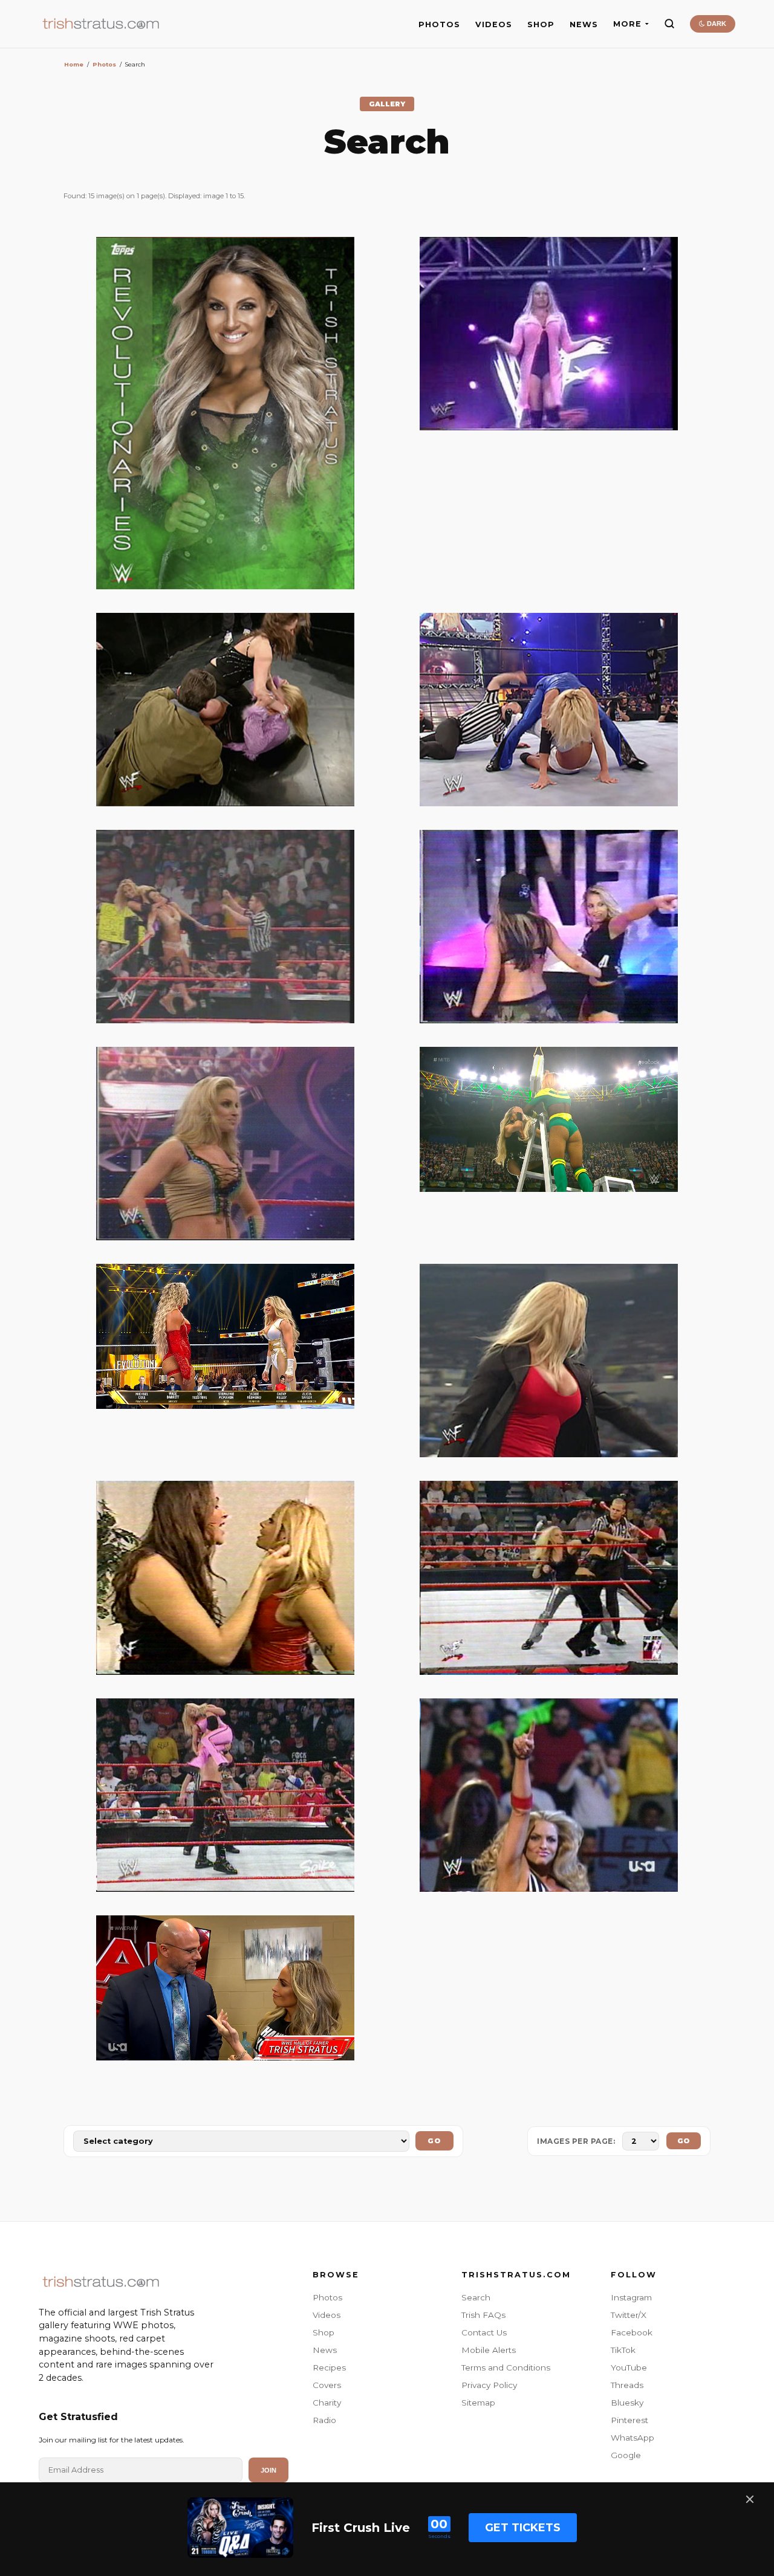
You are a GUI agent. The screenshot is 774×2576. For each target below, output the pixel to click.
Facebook (632, 2332)
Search (476, 2297)
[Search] (669, 24)
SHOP (541, 24)
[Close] (750, 2499)
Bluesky (627, 2403)
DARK (716, 24)
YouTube (629, 2367)
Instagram (631, 2297)
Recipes (329, 2367)
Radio (324, 2420)
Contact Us (484, 2332)
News (325, 2350)
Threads (627, 2385)
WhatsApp (633, 2438)
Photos (104, 64)
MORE (627, 24)
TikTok (623, 2350)
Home (74, 64)
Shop (324, 2332)
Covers (327, 2385)
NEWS (584, 24)
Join (268, 2470)
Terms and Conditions (506, 2367)
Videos (327, 2315)
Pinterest (629, 2420)
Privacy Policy (489, 2385)
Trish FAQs (483, 2315)
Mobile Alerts (489, 2350)
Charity (327, 2403)
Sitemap (478, 2403)
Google (626, 2455)
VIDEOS (494, 24)
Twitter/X (629, 2315)
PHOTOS (439, 24)
